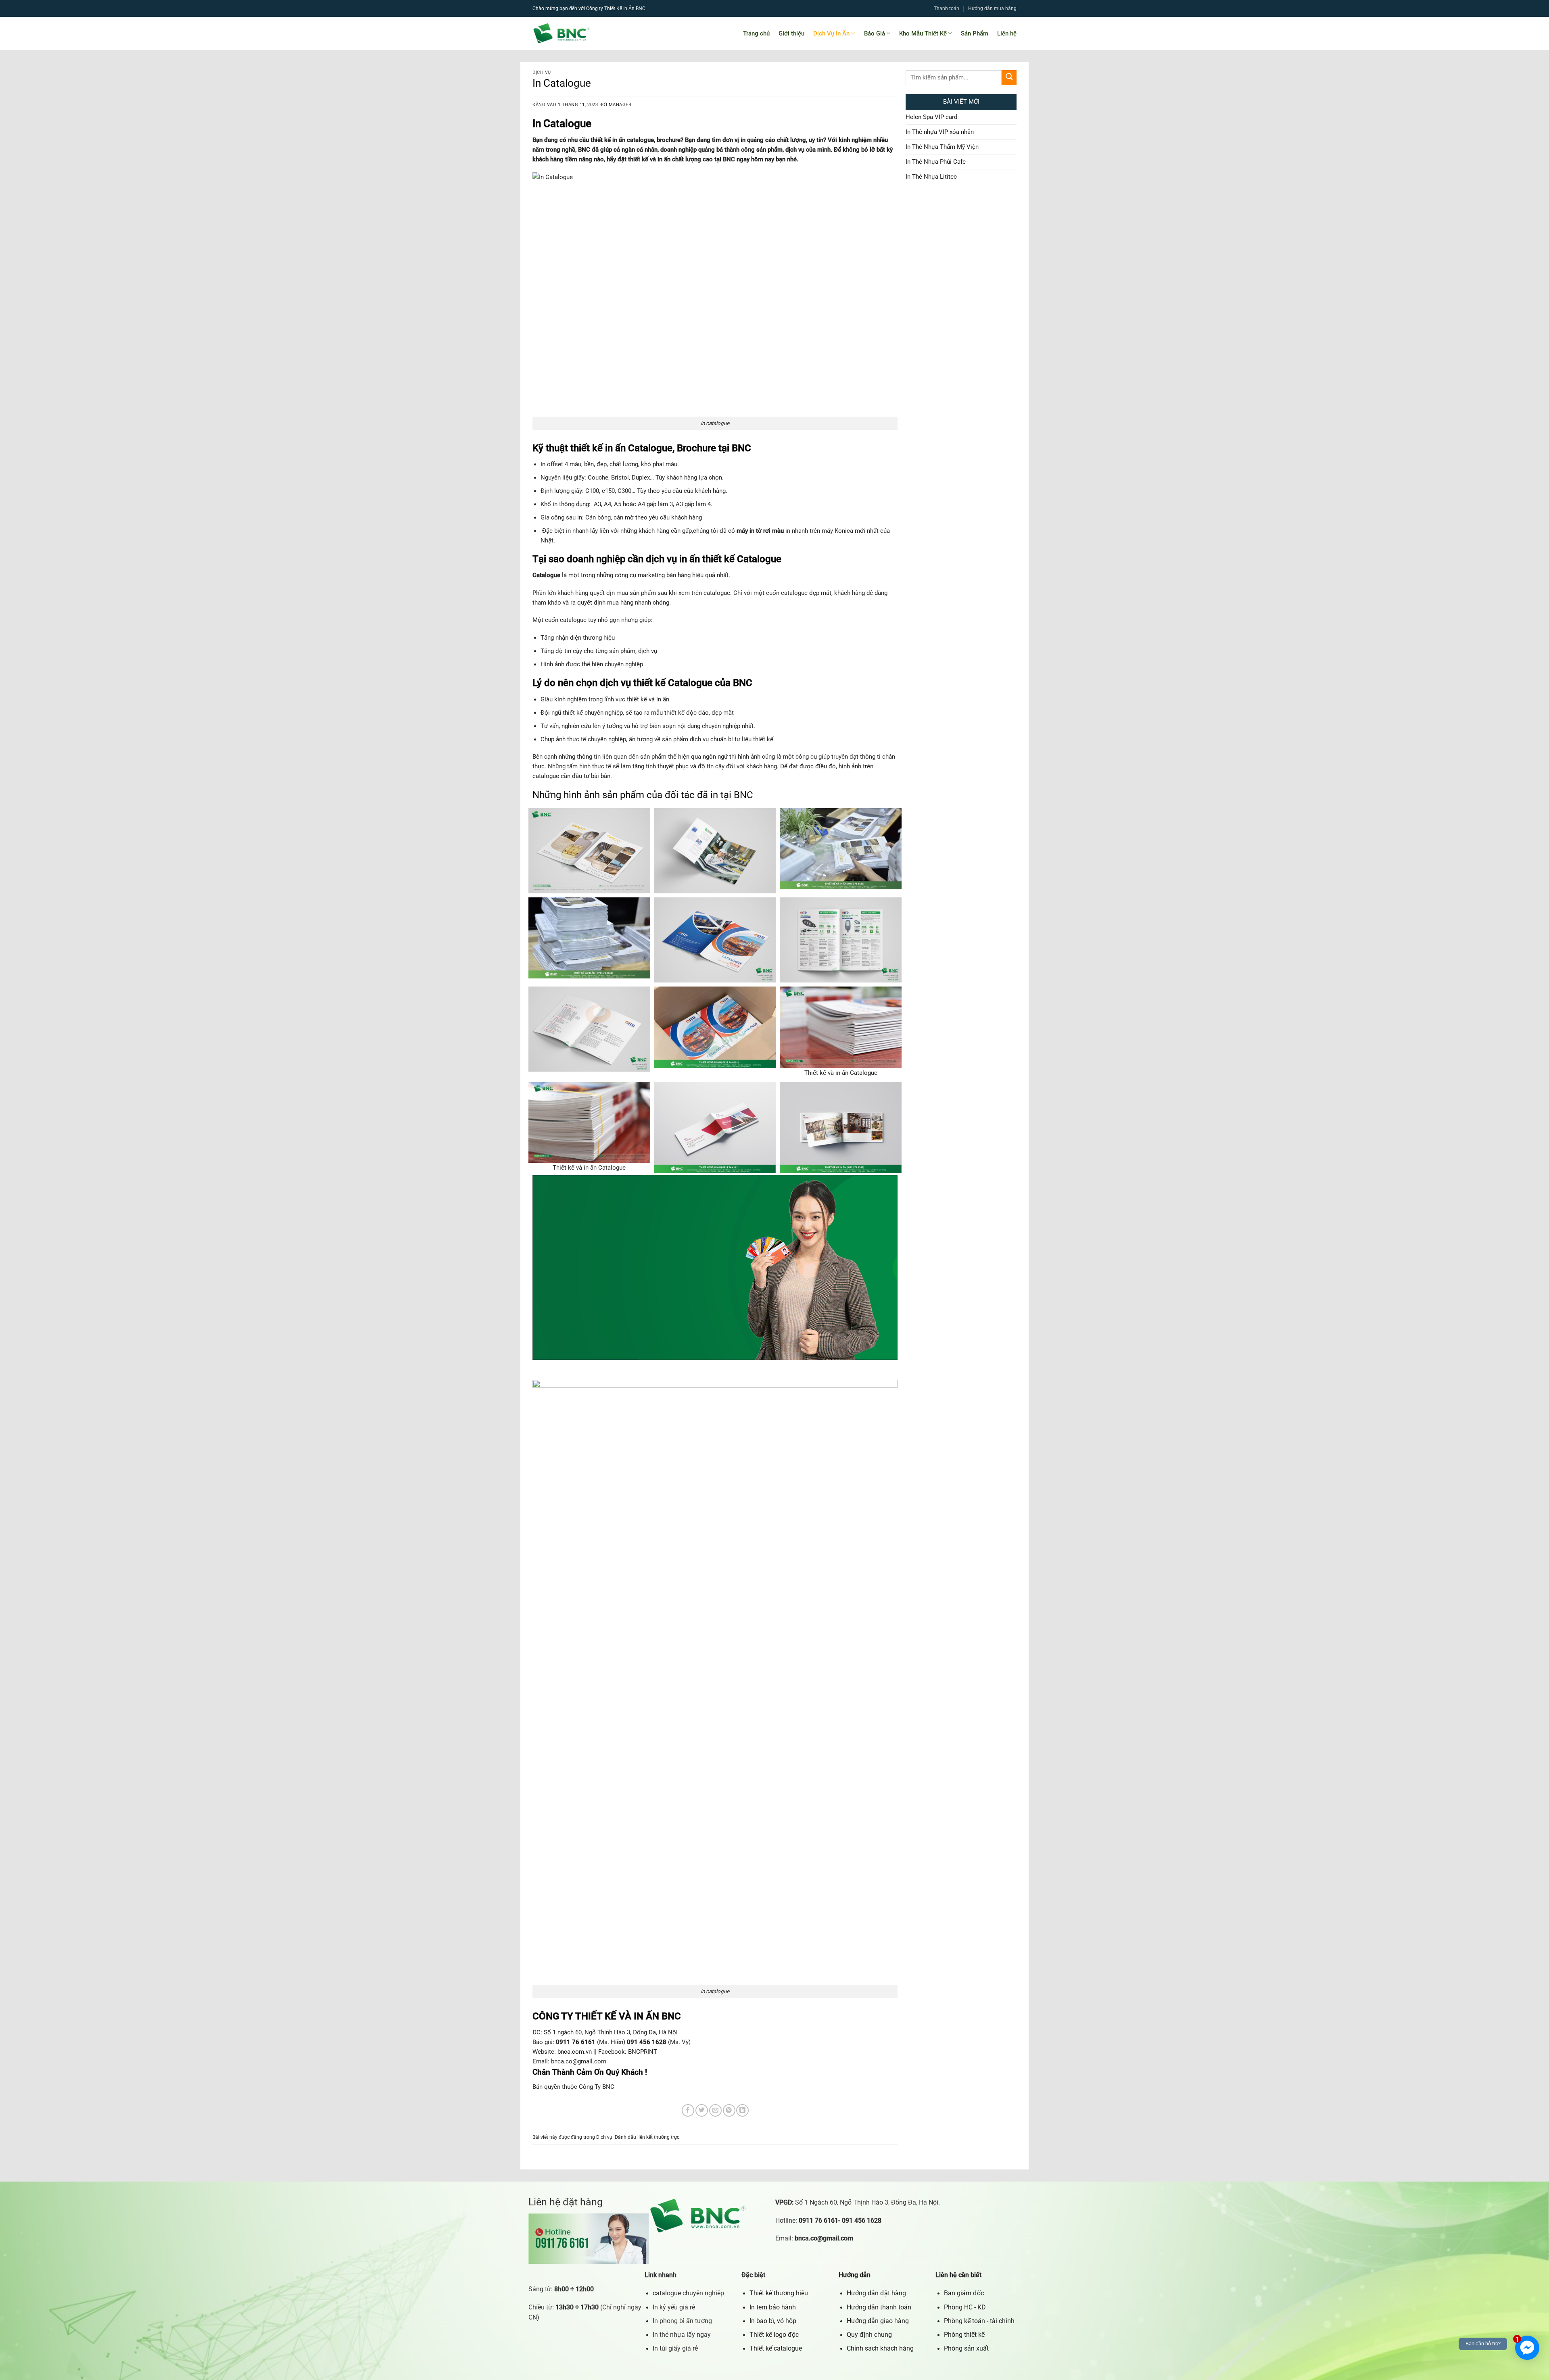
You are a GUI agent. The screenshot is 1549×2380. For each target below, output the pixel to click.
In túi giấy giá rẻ (675, 2349)
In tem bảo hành (773, 2307)
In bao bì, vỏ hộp (773, 2321)
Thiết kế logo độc (774, 2335)
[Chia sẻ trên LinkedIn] (742, 2110)
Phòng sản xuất (966, 2349)
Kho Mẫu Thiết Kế (923, 33)
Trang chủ (756, 33)
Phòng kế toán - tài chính (979, 2321)
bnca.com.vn (575, 2052)
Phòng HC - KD (965, 2307)
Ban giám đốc (964, 2293)
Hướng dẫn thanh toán (879, 2307)
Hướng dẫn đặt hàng (876, 2293)
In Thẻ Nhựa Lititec (931, 177)
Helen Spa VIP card (931, 117)
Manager (620, 105)
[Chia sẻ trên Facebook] (688, 2110)
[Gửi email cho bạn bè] (715, 2110)
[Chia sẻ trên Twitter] (702, 2110)
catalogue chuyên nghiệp (688, 2293)
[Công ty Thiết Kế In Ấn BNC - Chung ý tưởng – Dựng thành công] (594, 33)
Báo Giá (875, 33)
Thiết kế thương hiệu (779, 2293)
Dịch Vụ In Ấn (831, 33)
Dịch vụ (542, 72)
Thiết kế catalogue (776, 2349)
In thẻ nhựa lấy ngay (682, 2335)
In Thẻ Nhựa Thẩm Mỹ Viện (942, 147)
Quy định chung (869, 2335)
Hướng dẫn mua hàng (992, 8)
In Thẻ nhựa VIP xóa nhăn (940, 132)
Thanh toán (947, 8)
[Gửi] (1009, 78)
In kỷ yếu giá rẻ (674, 2307)
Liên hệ (1007, 33)
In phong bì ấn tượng (682, 2321)
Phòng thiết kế (964, 2335)
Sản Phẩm (975, 33)
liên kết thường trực (658, 2137)
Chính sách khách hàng (880, 2349)
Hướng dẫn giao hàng (878, 2321)
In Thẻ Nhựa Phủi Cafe (936, 162)
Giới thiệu (791, 33)
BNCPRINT (643, 2052)
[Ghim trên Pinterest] (729, 2110)
